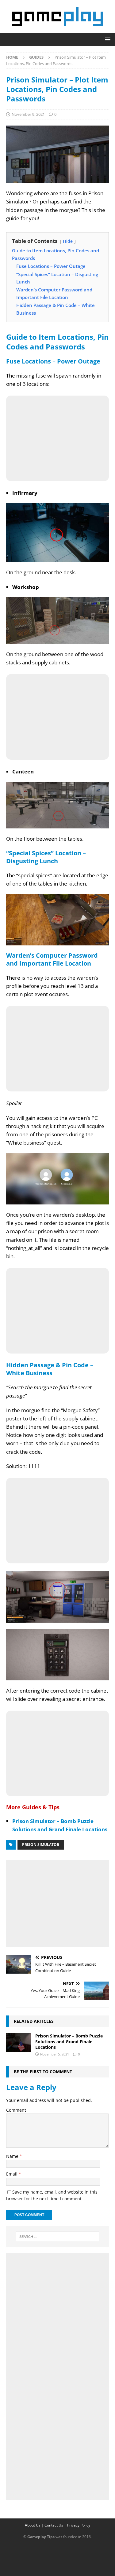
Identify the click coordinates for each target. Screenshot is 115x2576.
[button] (107, 39)
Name (13, 2156)
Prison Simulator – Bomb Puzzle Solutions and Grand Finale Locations (69, 2041)
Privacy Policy (79, 2525)
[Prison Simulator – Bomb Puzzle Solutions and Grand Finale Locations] (18, 2042)
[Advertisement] (58, 1902)
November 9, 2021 (28, 114)
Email (12, 2174)
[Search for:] (58, 2237)
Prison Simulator (41, 1845)
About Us (33, 2525)
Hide (68, 241)
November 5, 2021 (55, 2054)
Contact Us (54, 2525)
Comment (16, 2110)
